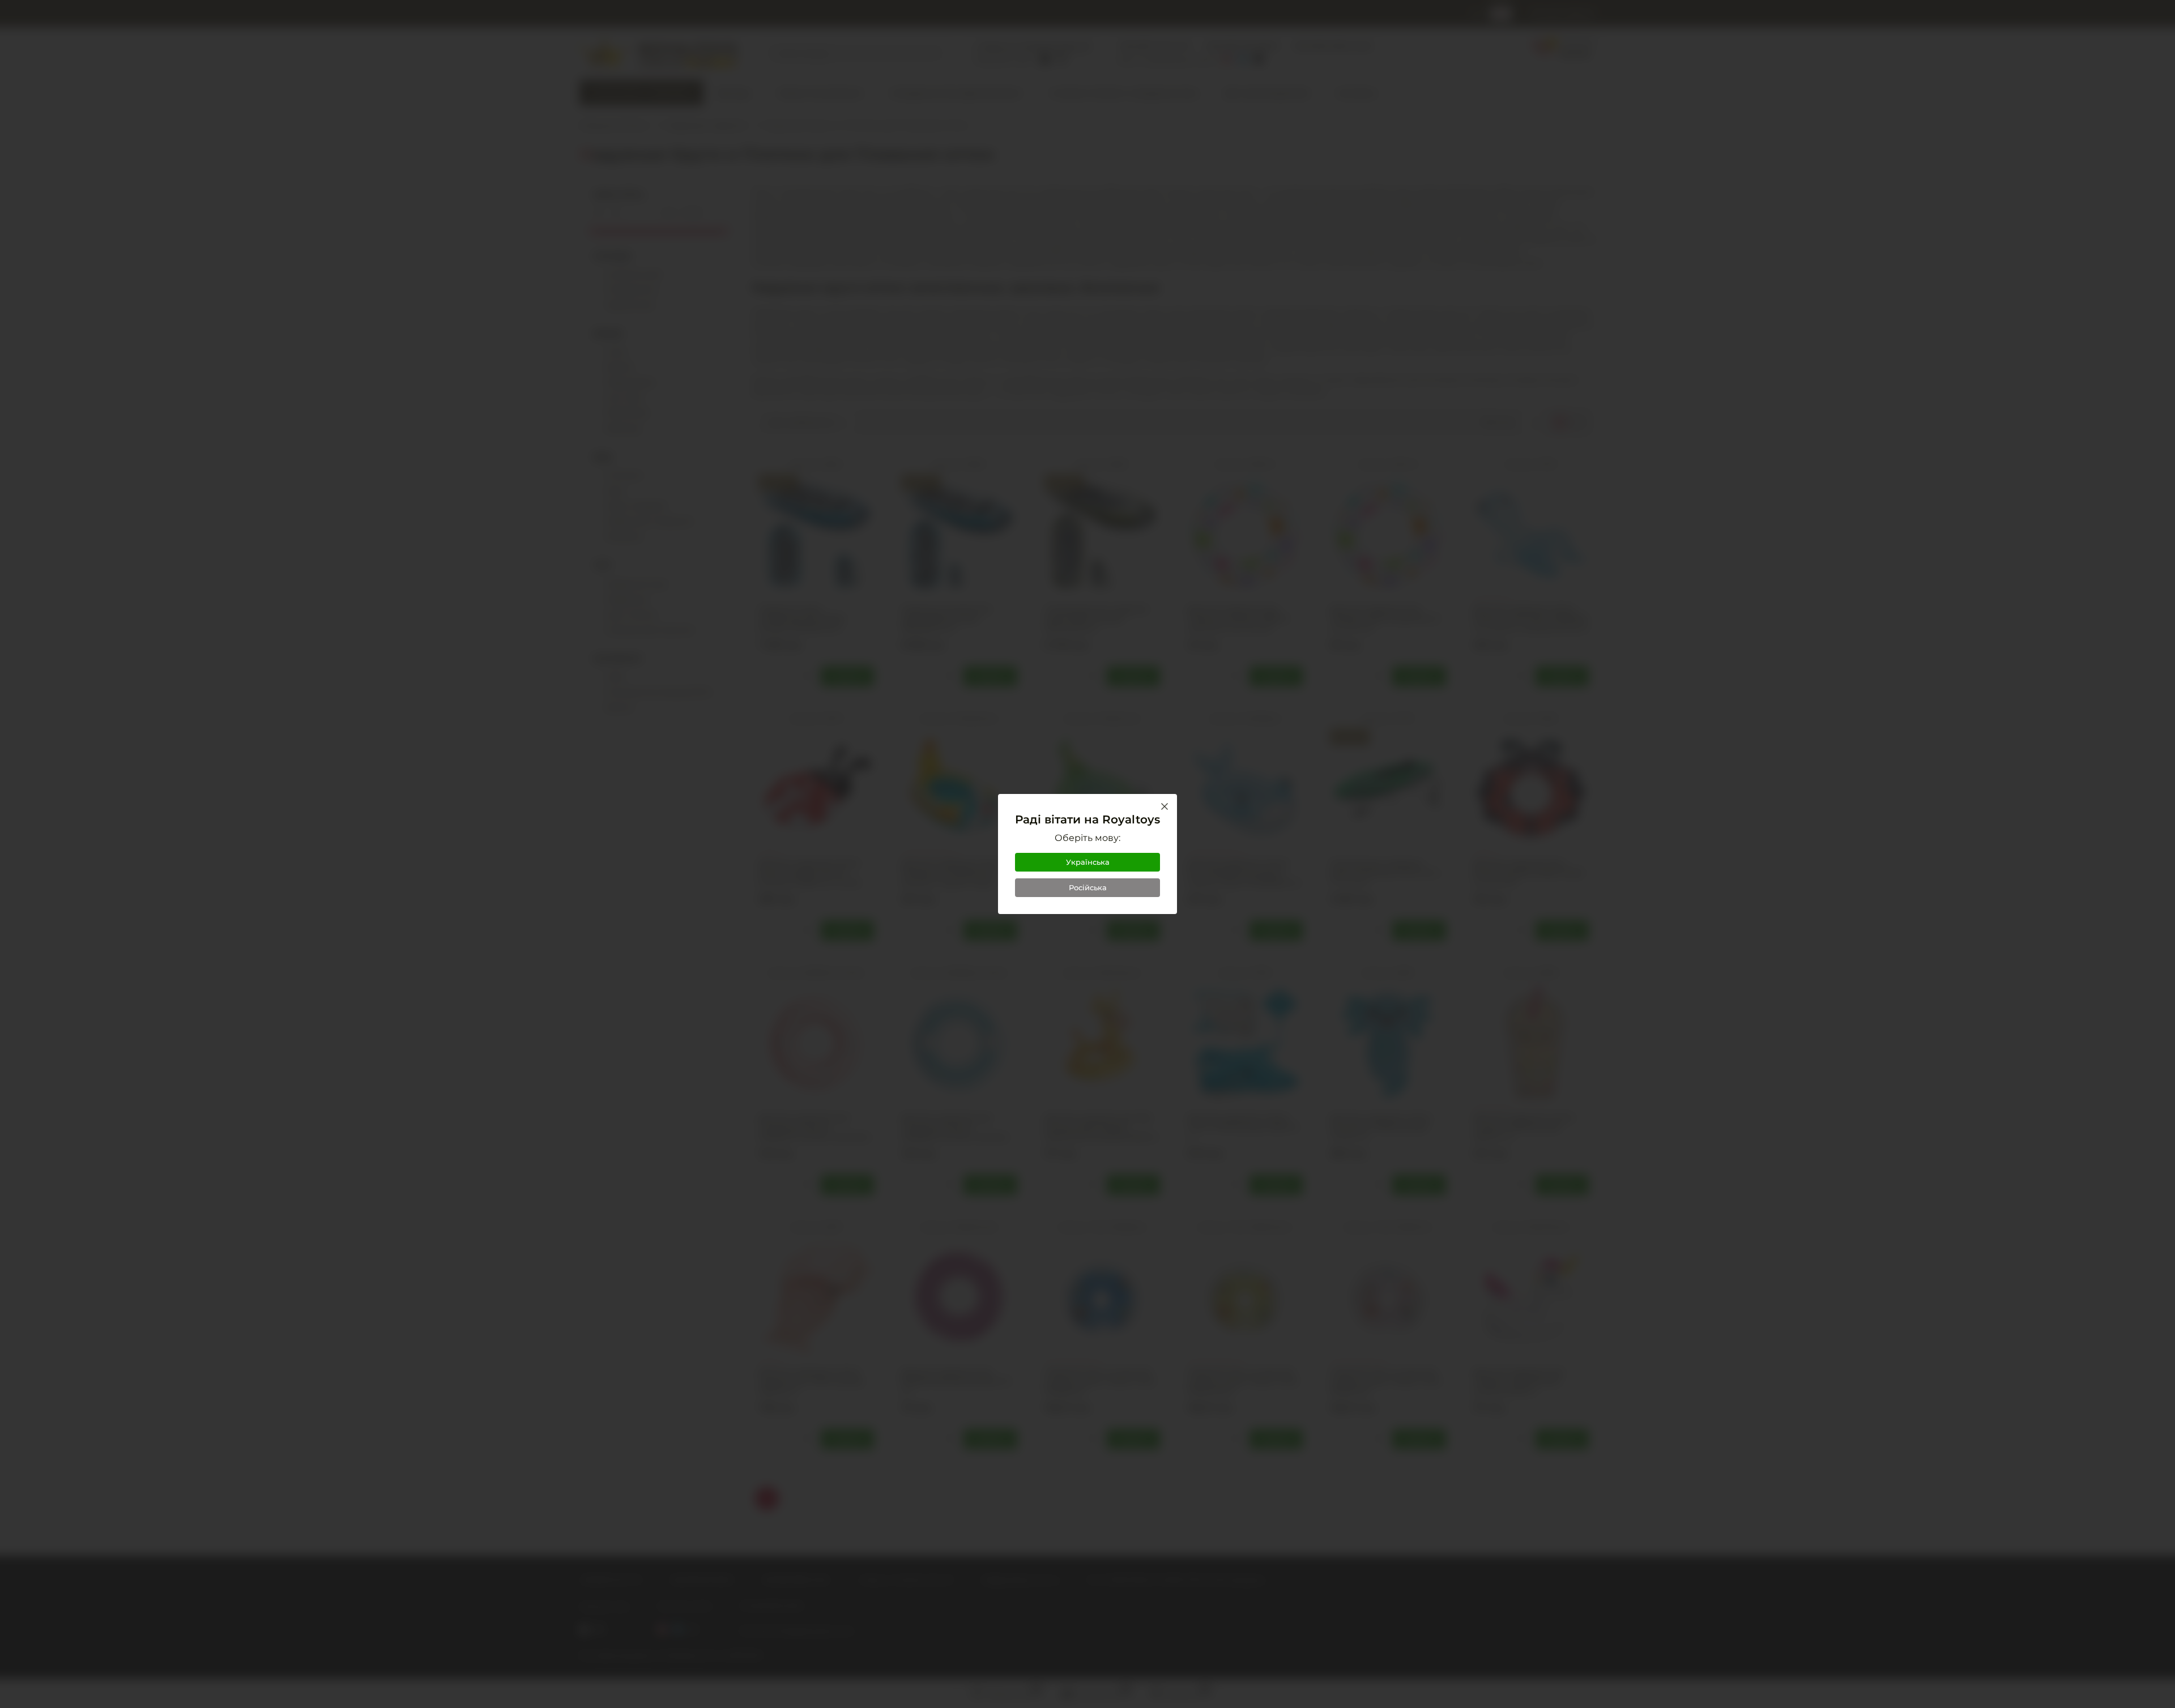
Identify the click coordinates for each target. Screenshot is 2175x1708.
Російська (1088, 887)
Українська (1088, 862)
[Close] (1165, 806)
